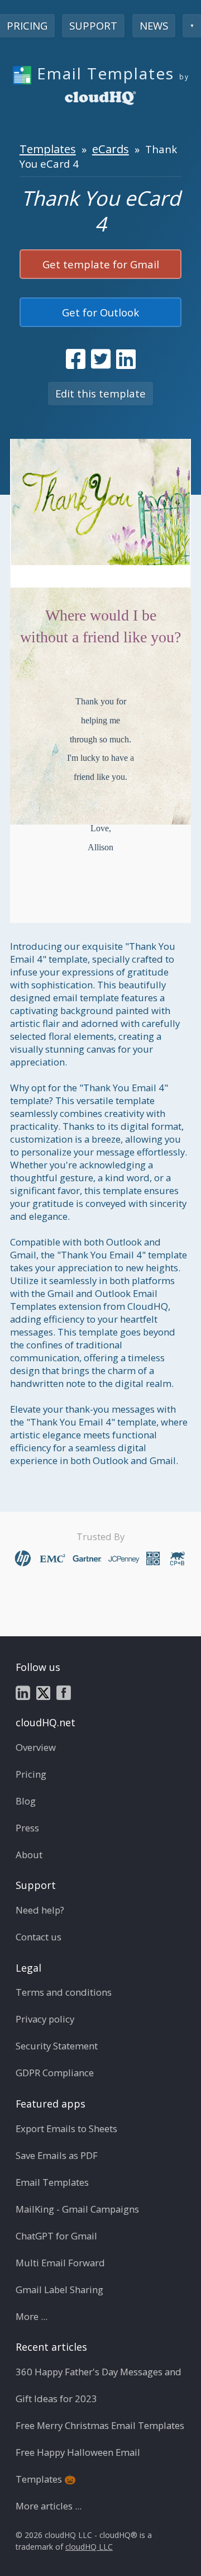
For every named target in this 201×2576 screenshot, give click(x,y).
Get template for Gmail (101, 264)
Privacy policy (45, 2019)
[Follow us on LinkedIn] (23, 1692)
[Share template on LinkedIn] (126, 359)
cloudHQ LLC (89, 2547)
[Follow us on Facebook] (64, 1692)
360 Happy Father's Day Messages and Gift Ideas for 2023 (99, 2385)
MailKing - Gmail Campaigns (77, 2209)
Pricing (31, 1774)
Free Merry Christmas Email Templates (100, 2425)
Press (27, 1828)
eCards (111, 149)
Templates (48, 149)
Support (93, 25)
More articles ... (49, 2506)
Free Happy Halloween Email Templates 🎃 (78, 2466)
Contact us (39, 1937)
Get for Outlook (100, 312)
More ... (32, 2316)
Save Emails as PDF (57, 2155)
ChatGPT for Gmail (56, 2236)
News (154, 25)
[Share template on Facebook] (76, 359)
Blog (26, 1801)
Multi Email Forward (60, 2263)
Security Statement (57, 2046)
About (29, 1855)
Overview (36, 1747)
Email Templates (52, 2182)
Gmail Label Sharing (59, 2289)
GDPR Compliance (55, 2073)
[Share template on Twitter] (101, 359)
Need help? (40, 1910)
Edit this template (100, 393)
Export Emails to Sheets (66, 2128)
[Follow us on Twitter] (43, 1692)
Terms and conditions (64, 1992)
